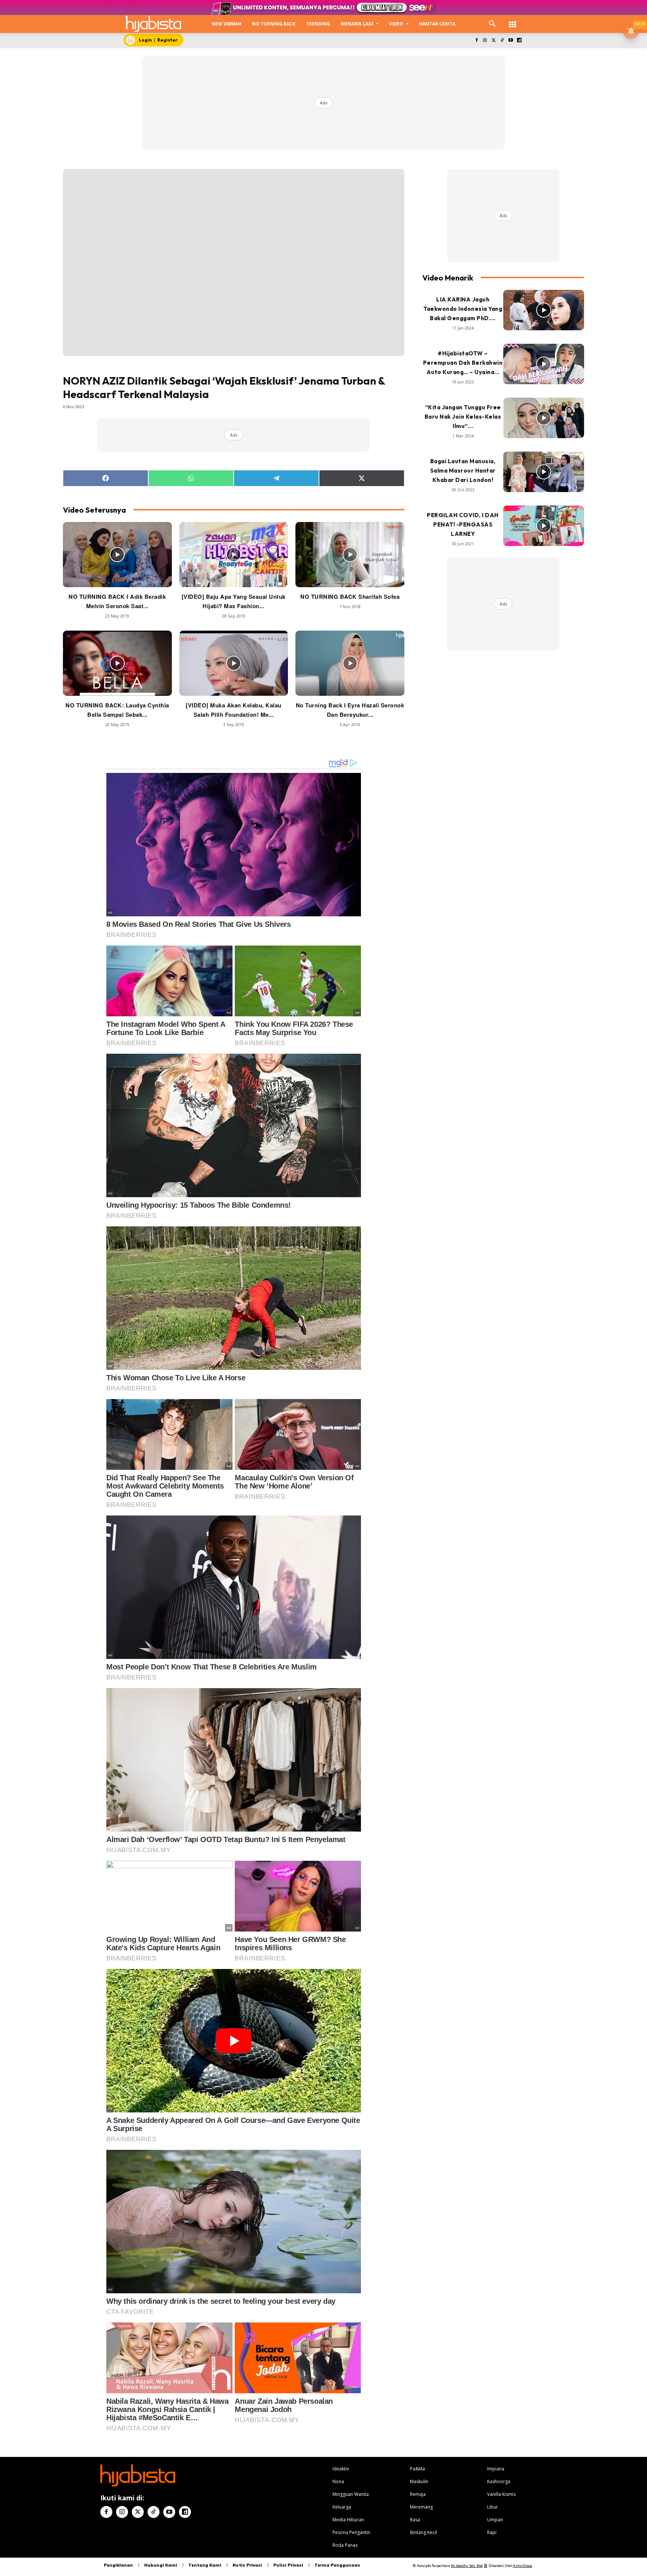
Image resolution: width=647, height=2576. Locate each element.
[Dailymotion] (519, 41)
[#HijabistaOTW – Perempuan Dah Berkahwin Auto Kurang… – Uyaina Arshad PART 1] (544, 364)
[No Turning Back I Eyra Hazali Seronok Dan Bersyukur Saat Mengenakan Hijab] (350, 663)
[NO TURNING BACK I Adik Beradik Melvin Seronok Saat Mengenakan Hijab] (117, 555)
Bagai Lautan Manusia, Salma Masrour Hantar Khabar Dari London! (463, 471)
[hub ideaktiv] (513, 21)
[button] (492, 24)
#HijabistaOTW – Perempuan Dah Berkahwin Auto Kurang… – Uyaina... (463, 363)
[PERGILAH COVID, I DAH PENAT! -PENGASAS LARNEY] (544, 526)
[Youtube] (511, 41)
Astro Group (523, 2566)
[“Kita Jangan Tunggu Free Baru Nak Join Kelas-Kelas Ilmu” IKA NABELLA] (544, 418)
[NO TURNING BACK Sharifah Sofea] (350, 555)
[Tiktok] (502, 41)
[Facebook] (476, 41)
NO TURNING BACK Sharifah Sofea (350, 597)
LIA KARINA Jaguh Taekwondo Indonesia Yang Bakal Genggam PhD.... (463, 309)
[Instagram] (485, 41)
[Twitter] (494, 41)
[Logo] (154, 24)
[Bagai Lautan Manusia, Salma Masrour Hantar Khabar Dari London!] (544, 472)
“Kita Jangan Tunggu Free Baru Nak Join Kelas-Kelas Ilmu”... (463, 417)
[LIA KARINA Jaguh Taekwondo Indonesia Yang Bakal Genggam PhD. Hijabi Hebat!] (544, 310)
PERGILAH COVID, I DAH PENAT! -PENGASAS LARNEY (463, 524)
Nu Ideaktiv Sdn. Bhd (467, 2566)
